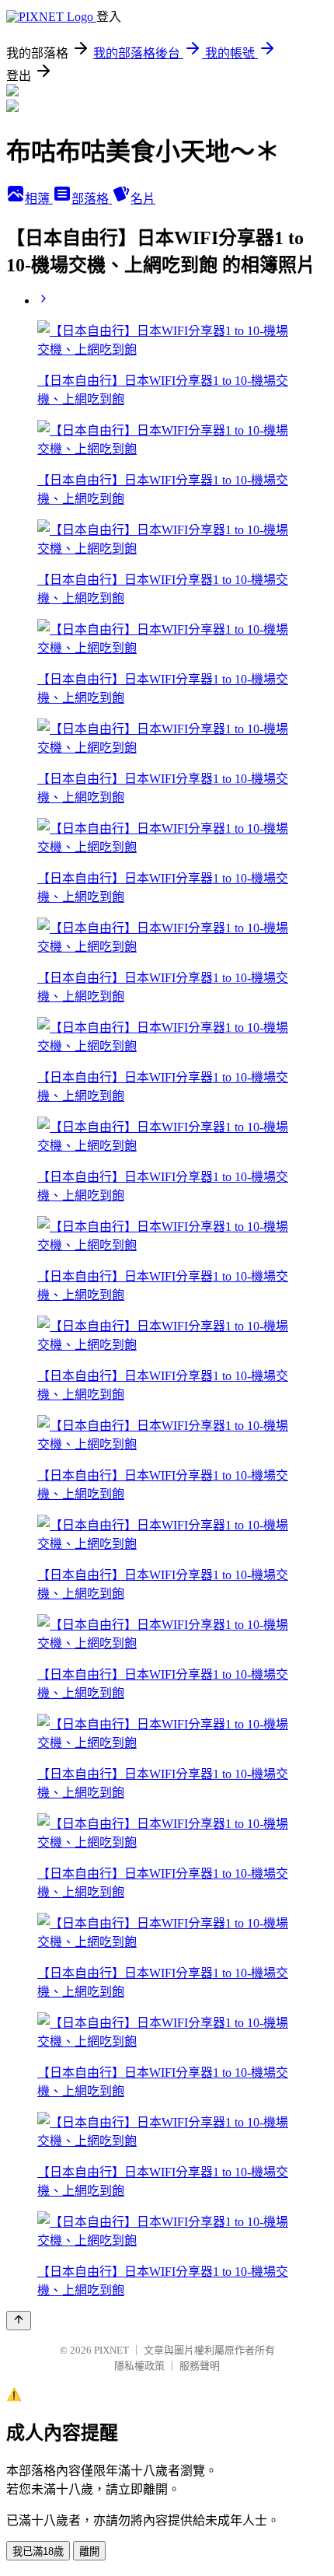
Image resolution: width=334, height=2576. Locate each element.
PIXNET (111, 2350)
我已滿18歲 (38, 2552)
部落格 (92, 199)
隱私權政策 (139, 2366)
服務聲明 (200, 2366)
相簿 (39, 199)
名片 (143, 199)
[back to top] (19, 2321)
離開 (89, 2552)
